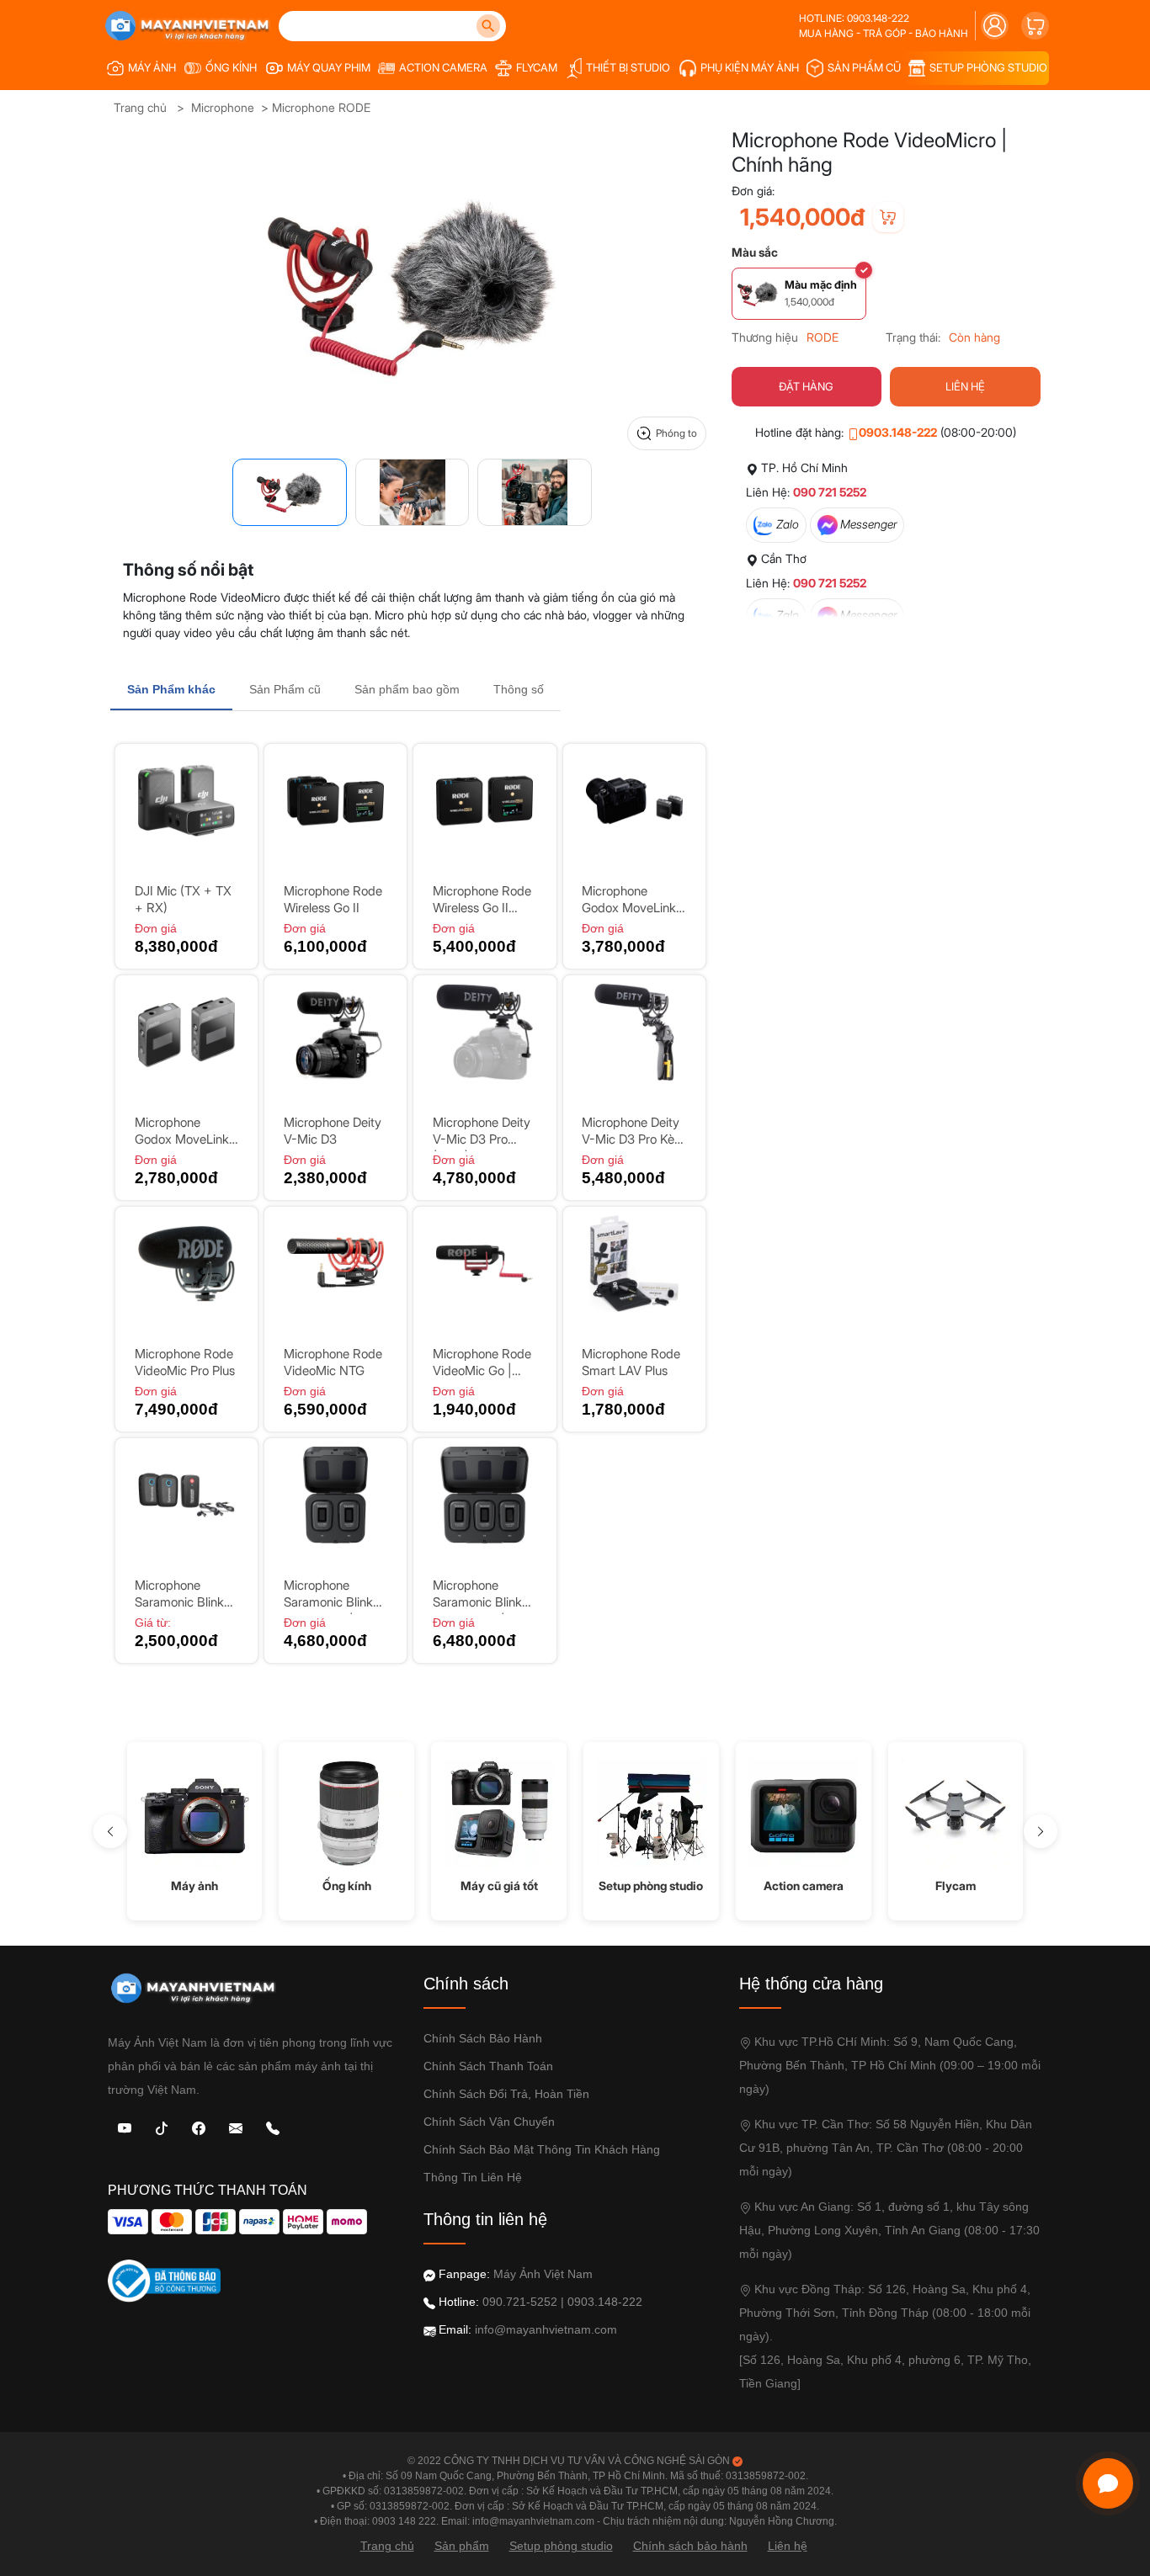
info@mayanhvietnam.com (546, 2329)
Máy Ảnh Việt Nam (543, 2274)
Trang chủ (140, 107)
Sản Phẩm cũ (285, 689)
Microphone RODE (321, 107)
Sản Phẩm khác (171, 689)
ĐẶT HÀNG (806, 386)
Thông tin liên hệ (473, 2177)
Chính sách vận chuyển (489, 2122)
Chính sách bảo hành (483, 2038)
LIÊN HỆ (965, 386)
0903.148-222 (898, 432)
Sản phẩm (462, 2546)
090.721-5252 (520, 2302)
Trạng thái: (913, 337)
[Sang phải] (1041, 1831)
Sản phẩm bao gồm (407, 689)
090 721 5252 (830, 492)
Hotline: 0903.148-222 (854, 18)
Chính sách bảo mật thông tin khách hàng (542, 2149)
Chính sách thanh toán (488, 2066)
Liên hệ (788, 2546)
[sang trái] (110, 1831)
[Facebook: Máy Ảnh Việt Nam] (199, 2127)
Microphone (223, 107)
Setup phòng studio (561, 2546)
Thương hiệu (765, 337)
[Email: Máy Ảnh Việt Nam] (236, 2127)
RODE (823, 337)
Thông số (519, 689)
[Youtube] (125, 2127)
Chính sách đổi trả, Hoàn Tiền (506, 2094)
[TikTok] (162, 2127)
